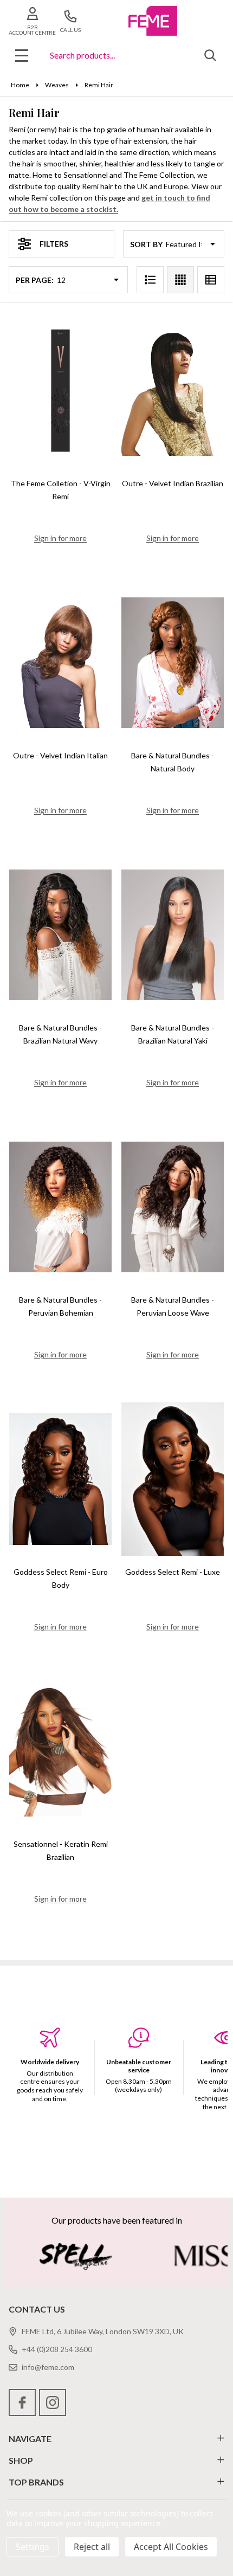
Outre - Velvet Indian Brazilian (173, 483)
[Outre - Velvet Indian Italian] (60, 663)
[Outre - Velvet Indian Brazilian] (173, 391)
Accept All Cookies (171, 2547)
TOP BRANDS (36, 2482)
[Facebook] (22, 2403)
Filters (54, 244)
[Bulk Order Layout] (211, 280)
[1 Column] (150, 280)
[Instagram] (53, 2403)
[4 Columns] (180, 280)
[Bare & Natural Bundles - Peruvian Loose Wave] (173, 1207)
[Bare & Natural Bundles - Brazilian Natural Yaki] (173, 935)
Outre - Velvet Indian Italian (60, 755)
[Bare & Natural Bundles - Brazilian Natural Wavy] (60, 935)
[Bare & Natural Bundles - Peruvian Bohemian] (60, 1207)
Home (20, 85)
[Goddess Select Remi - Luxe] (173, 1479)
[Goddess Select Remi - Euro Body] (60, 1479)
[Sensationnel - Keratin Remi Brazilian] (60, 1751)
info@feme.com (48, 2367)
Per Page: (35, 280)
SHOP (21, 2460)
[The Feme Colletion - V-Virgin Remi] (60, 391)
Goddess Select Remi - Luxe (173, 1572)
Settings (33, 2547)
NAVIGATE (30, 2439)
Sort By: (147, 244)
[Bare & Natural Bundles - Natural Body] (173, 663)
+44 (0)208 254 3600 (57, 2349)
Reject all (92, 2547)
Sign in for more (60, 538)
